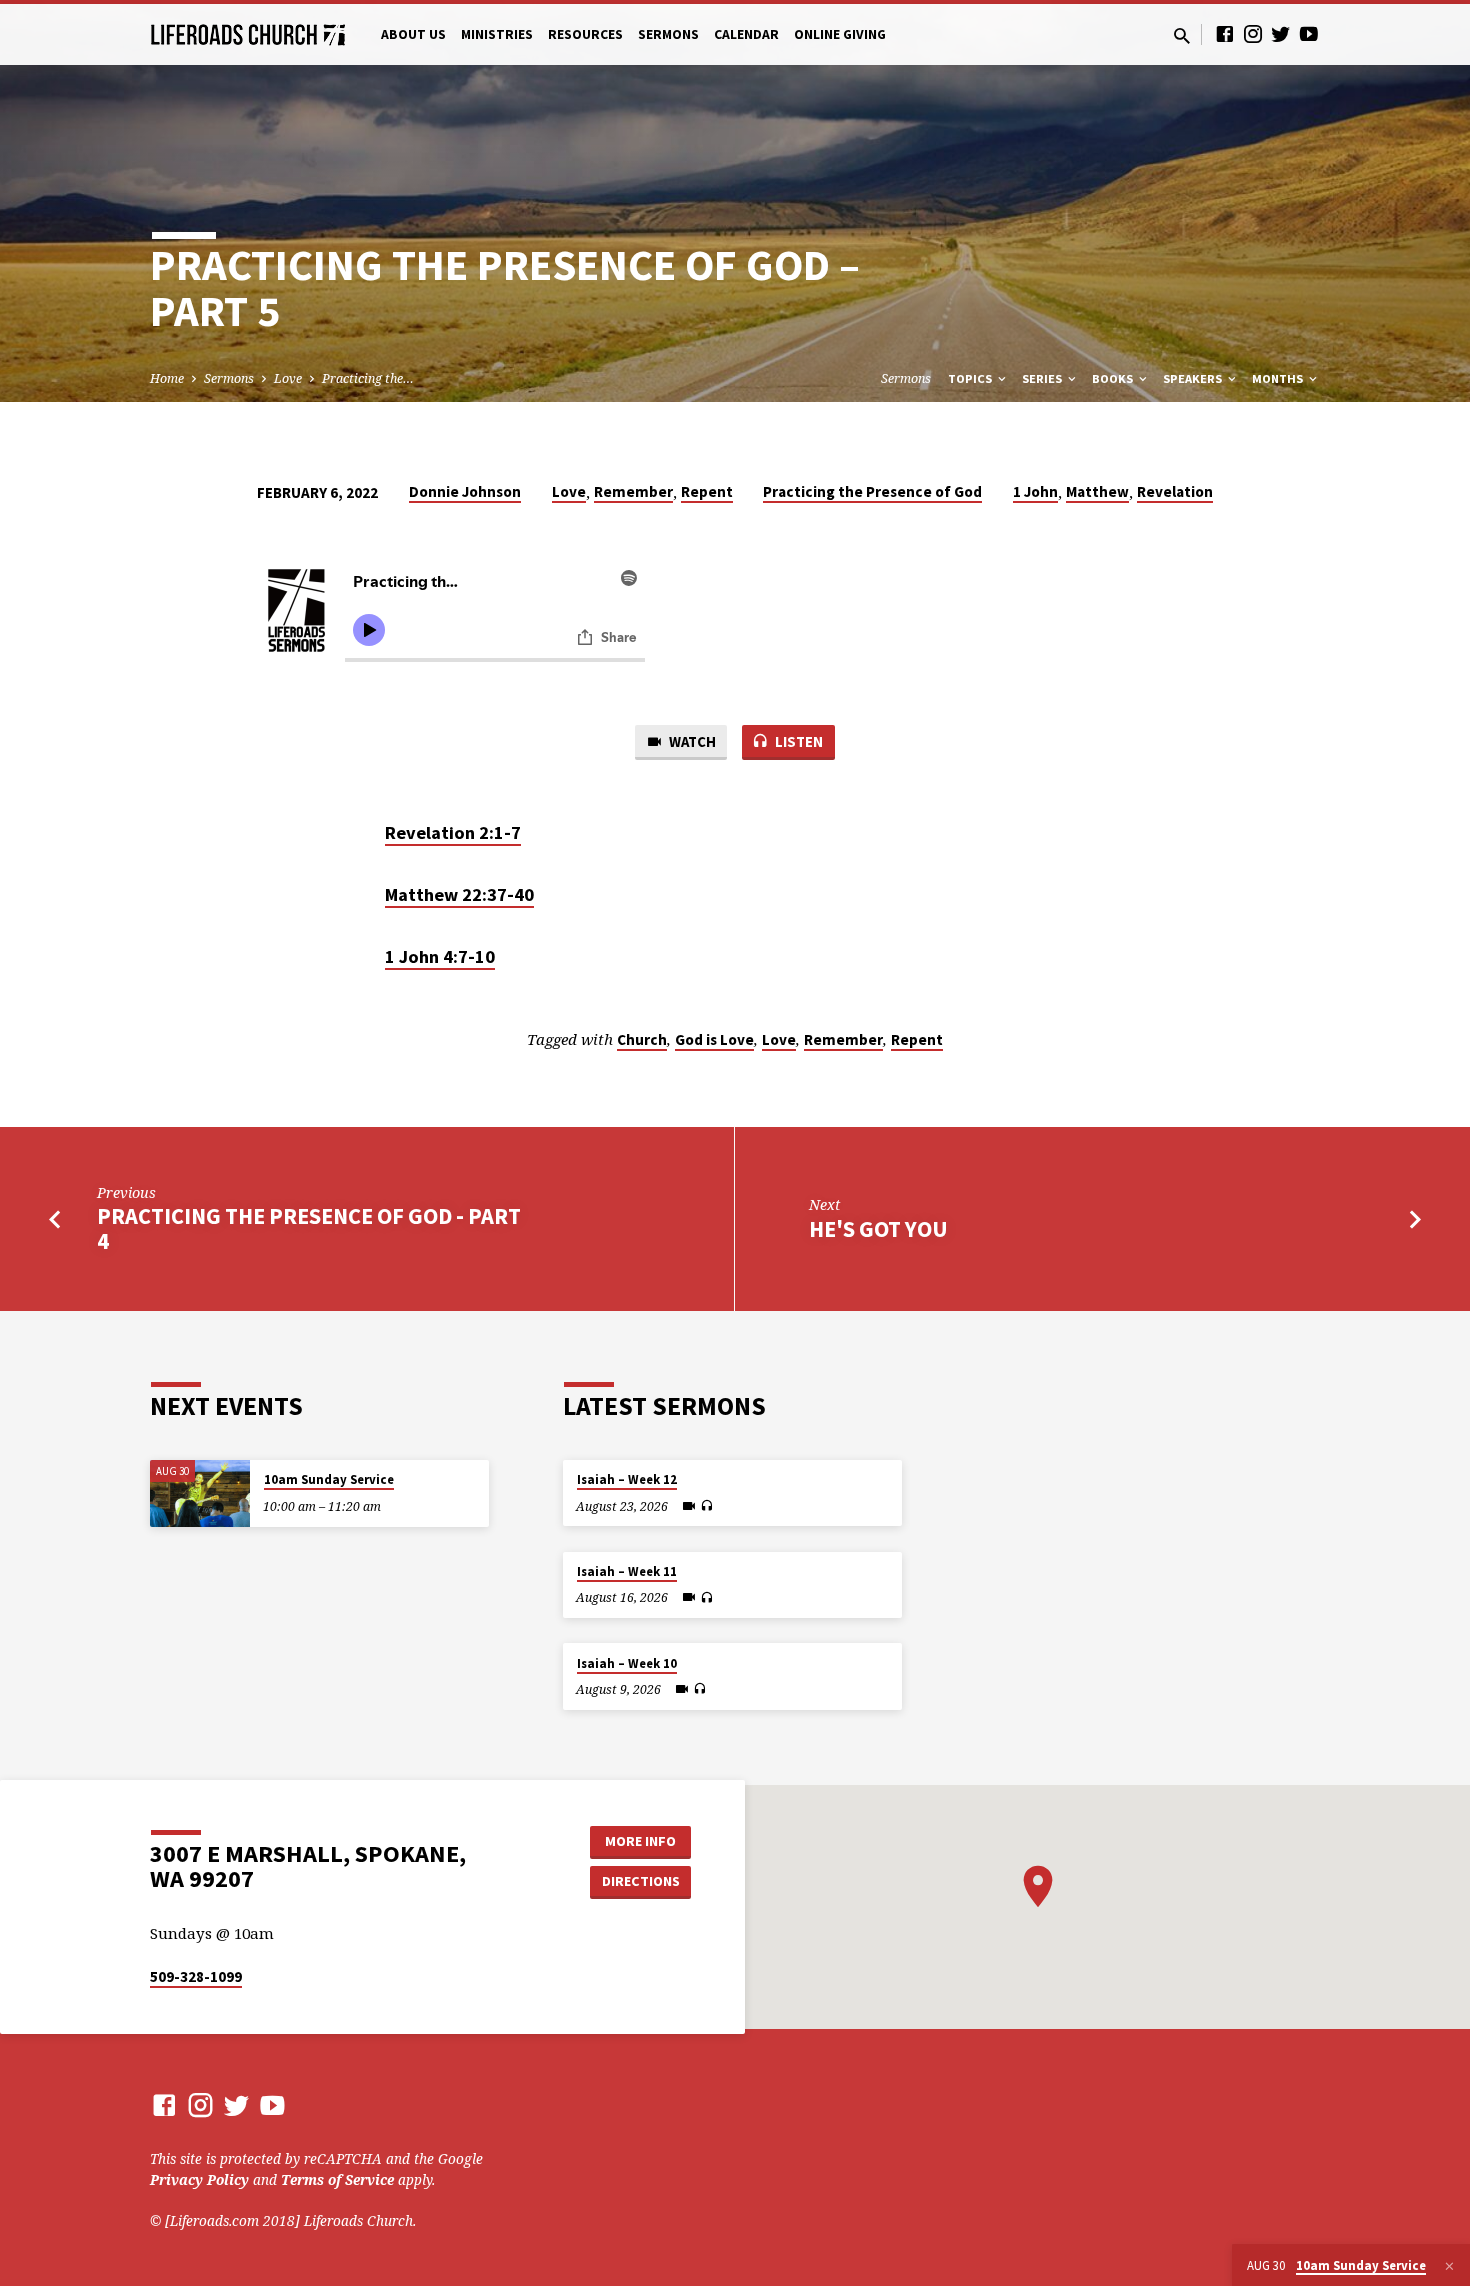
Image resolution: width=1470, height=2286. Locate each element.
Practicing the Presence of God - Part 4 (309, 1228)
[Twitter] (1281, 33)
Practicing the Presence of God (872, 491)
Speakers (1194, 378)
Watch (691, 741)
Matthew (1097, 491)
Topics (971, 378)
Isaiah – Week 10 (627, 1663)
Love (288, 378)
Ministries (497, 34)
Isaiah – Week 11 (627, 1571)
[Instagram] (1253, 33)
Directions (641, 1881)
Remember (633, 491)
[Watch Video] (689, 1506)
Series (1043, 378)
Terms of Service (337, 2179)
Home (167, 378)
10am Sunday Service (329, 1479)
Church (642, 1039)
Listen (797, 741)
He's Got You (878, 1229)
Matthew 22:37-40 (459, 894)
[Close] (1449, 2266)
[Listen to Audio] (706, 1506)
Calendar (746, 34)
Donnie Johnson (465, 491)
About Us (413, 34)
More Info (640, 1841)
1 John (1035, 491)
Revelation (1175, 491)
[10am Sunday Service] (200, 1493)
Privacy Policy (199, 2179)
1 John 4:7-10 (440, 956)
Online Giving (840, 34)
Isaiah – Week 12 (627, 1479)
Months (1279, 378)
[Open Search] (1182, 35)
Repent (707, 491)
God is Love (714, 1039)
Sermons (668, 34)
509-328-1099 (196, 1976)
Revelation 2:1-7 (453, 832)
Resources (585, 34)
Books (1114, 378)
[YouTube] (1309, 33)
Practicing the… (368, 378)
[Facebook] (1225, 33)
